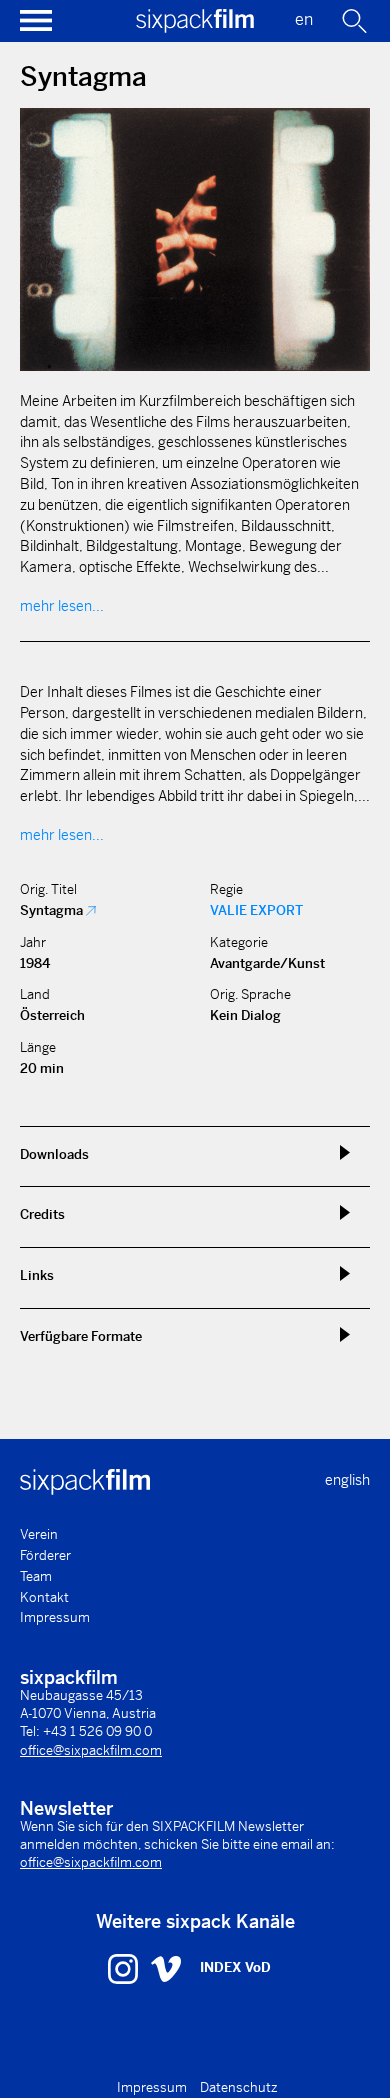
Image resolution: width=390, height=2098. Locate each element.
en (304, 19)
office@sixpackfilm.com (91, 1750)
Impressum (55, 1617)
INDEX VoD (235, 1967)
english (347, 1480)
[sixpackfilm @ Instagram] (125, 1968)
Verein (39, 1534)
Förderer (45, 1555)
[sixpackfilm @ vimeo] (166, 1968)
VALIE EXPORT (256, 910)
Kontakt (44, 1597)
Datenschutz (239, 2087)
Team (36, 1576)
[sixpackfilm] (195, 27)
